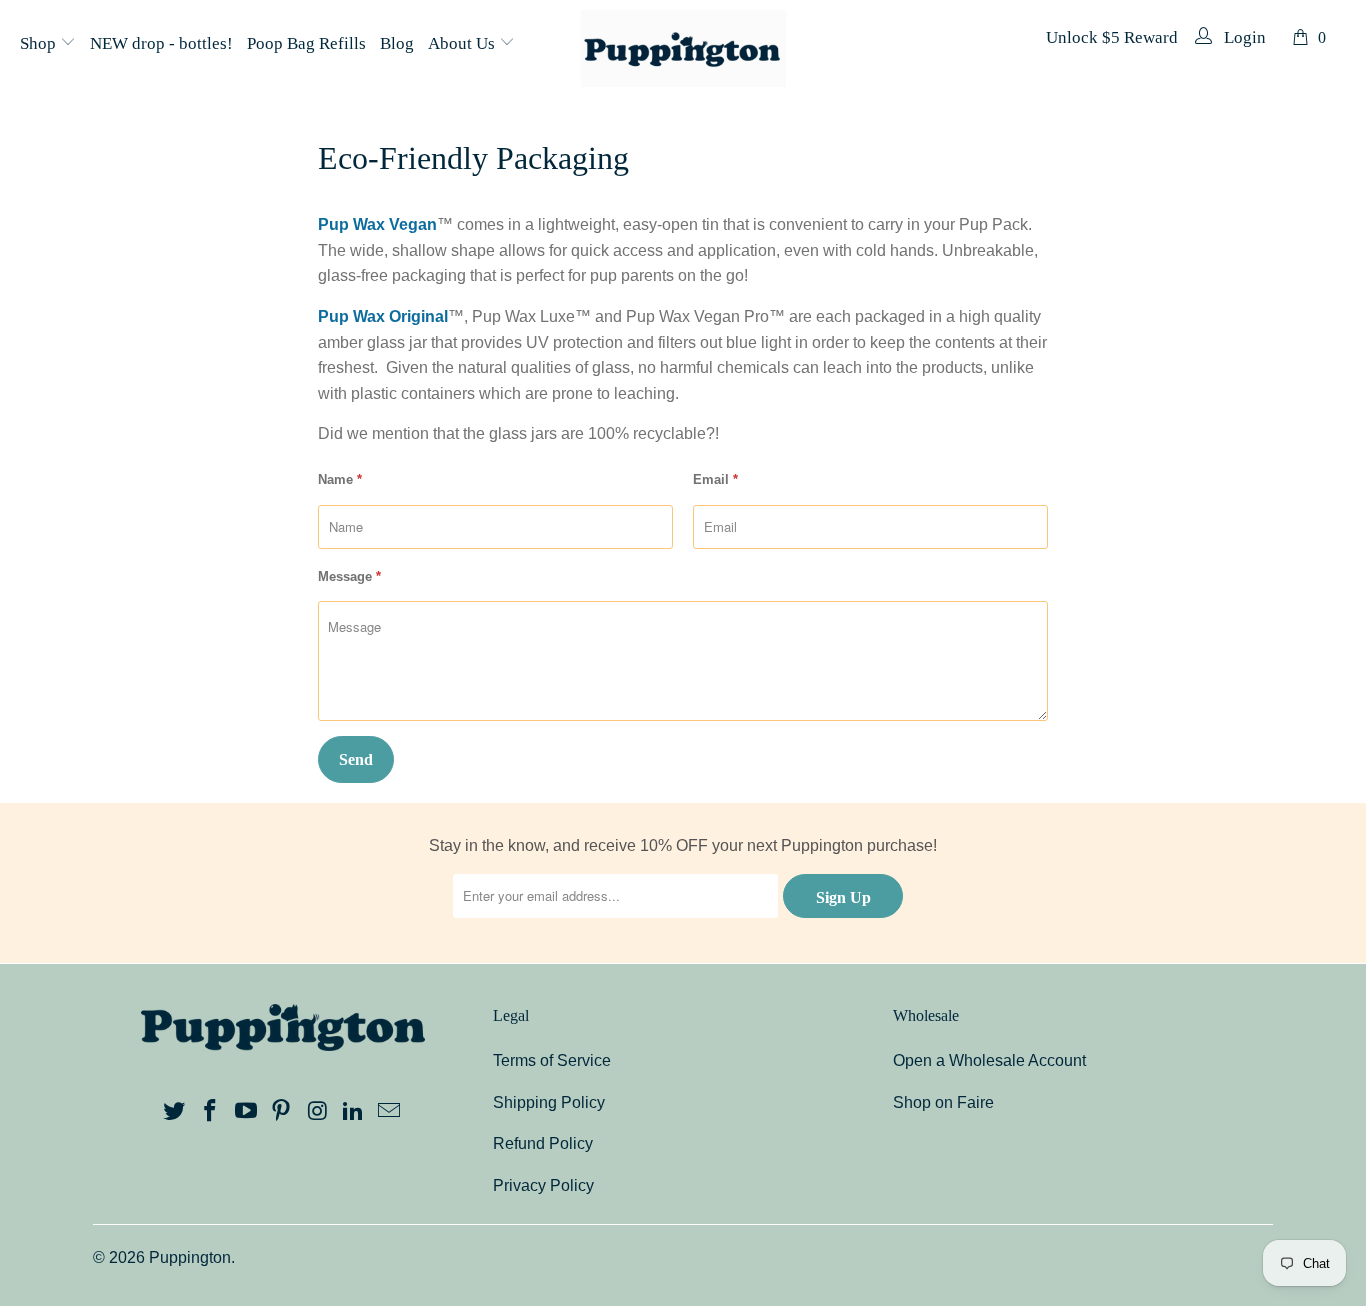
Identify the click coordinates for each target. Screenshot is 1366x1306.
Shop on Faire (943, 1102)
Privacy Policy (543, 1185)
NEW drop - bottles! (161, 43)
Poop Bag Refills (306, 43)
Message (349, 576)
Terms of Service (552, 1060)
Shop (40, 43)
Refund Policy (543, 1143)
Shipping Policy (549, 1102)
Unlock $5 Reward (1112, 37)
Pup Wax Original (383, 316)
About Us (463, 43)
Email (715, 479)
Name (340, 479)
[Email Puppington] (389, 1112)
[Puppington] (683, 50)
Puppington (190, 1257)
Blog (397, 43)
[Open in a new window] (175, 1112)
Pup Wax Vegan (377, 224)
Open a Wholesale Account (989, 1060)
